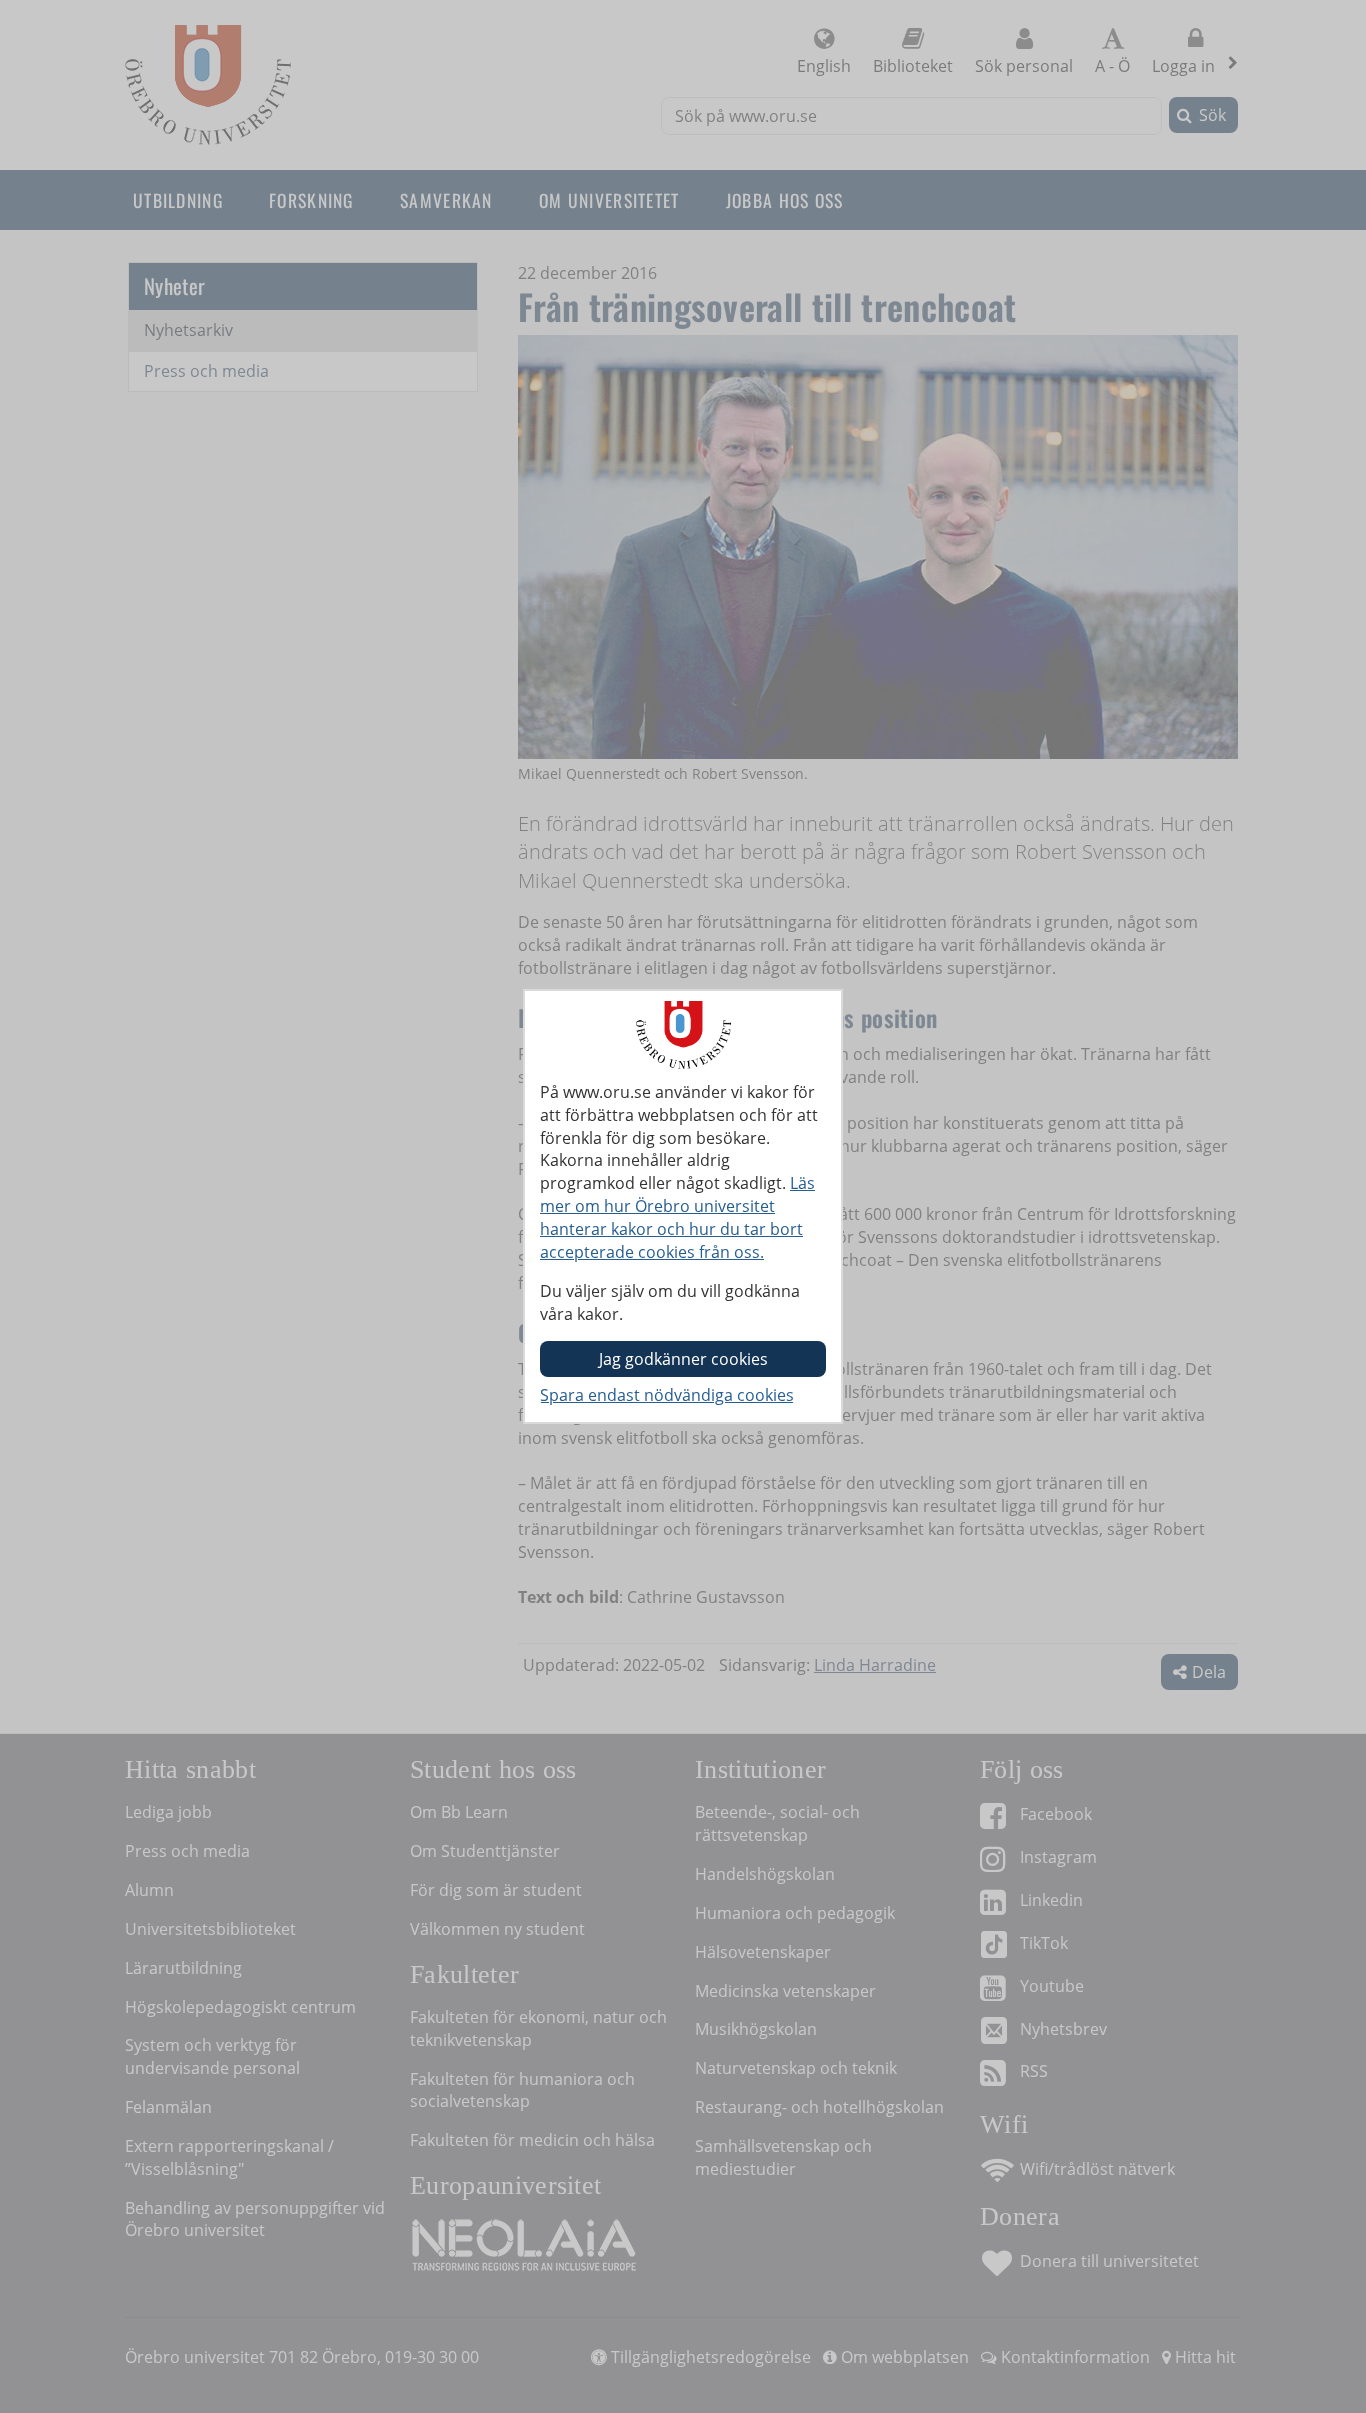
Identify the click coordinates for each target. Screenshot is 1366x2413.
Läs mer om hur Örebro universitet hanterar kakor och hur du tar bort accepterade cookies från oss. (677, 1217)
